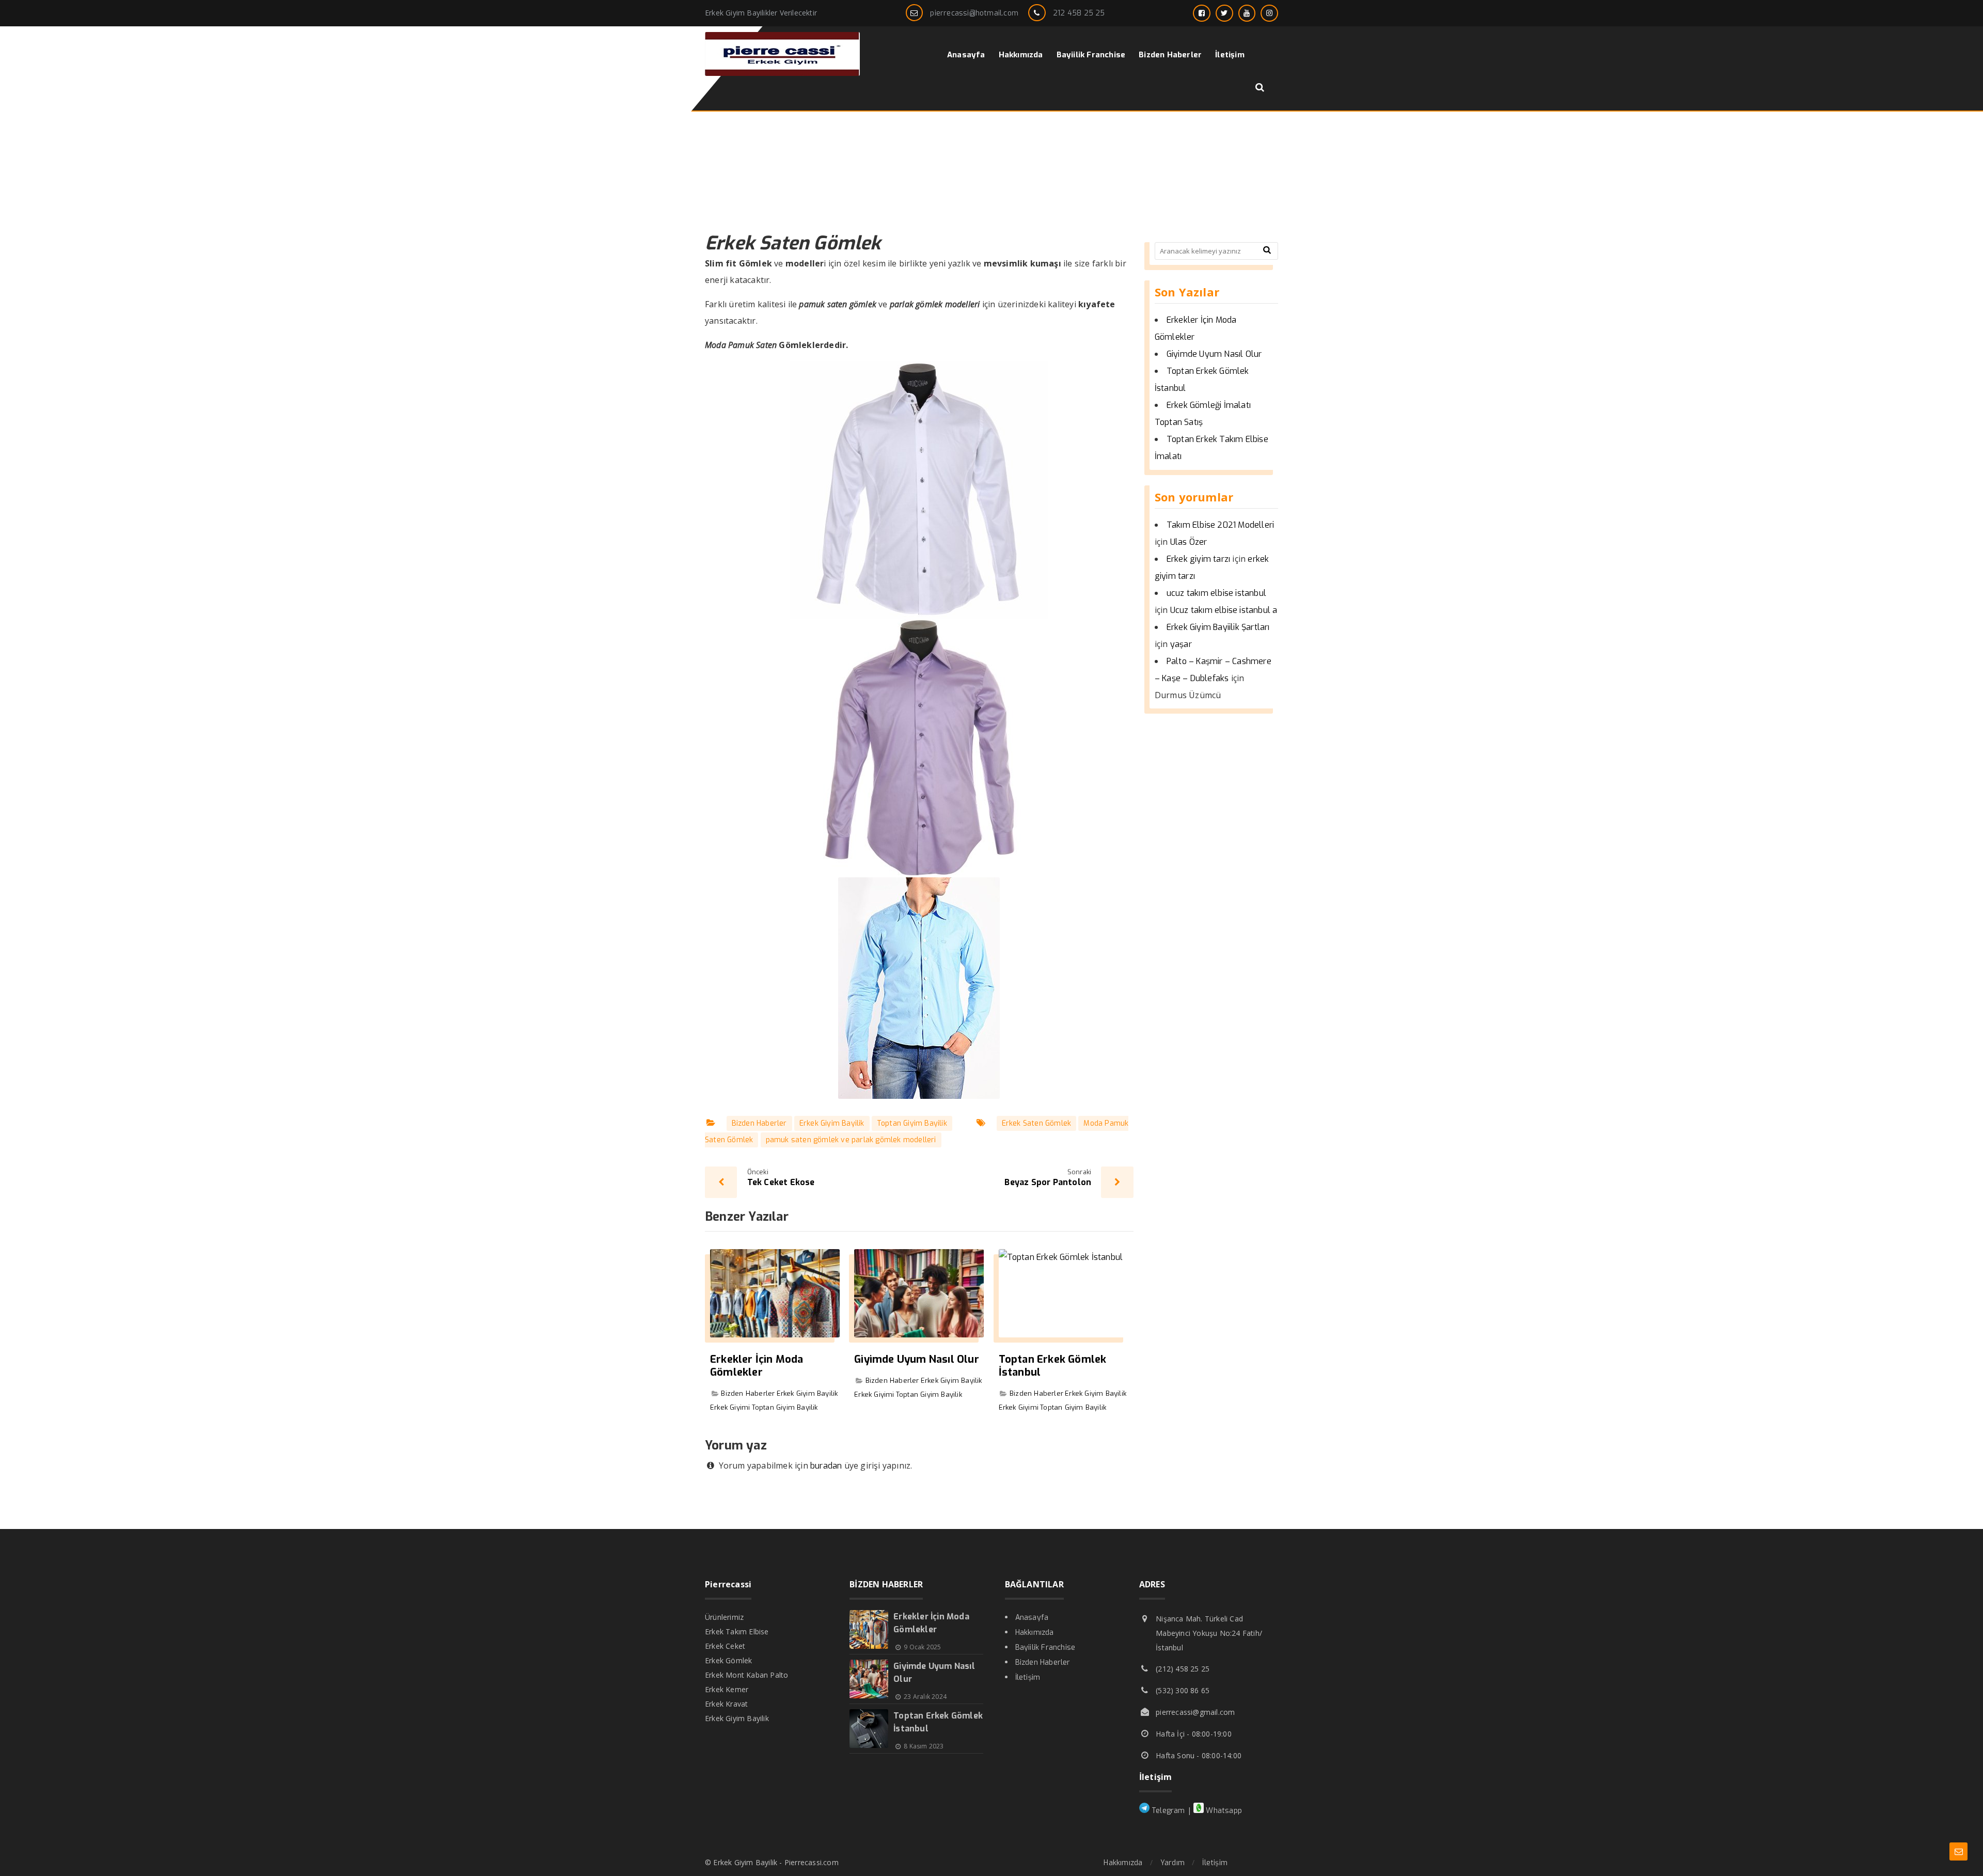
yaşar (1181, 644)
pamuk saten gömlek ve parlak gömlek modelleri (851, 1140)
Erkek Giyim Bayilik (832, 1123)
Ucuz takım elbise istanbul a (1224, 610)
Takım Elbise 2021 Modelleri (1220, 525)
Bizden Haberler (759, 1123)
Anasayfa (1032, 1618)
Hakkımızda (1035, 1633)
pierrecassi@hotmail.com (974, 13)
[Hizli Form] (1958, 1851)
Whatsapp (1223, 1811)
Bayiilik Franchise (1045, 1648)
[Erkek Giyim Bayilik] (782, 73)
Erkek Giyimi (730, 1407)
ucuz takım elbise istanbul (1216, 593)
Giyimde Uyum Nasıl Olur (917, 1359)
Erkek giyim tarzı (1198, 559)
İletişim (1028, 1677)
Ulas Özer (1189, 542)
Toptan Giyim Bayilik (912, 1123)
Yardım (1173, 1863)
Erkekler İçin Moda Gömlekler (757, 1366)
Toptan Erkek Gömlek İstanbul (1053, 1366)
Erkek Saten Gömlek (1037, 1123)
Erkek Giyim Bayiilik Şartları (1218, 627)
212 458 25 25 (1079, 13)
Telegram (1167, 1811)
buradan (826, 1466)
